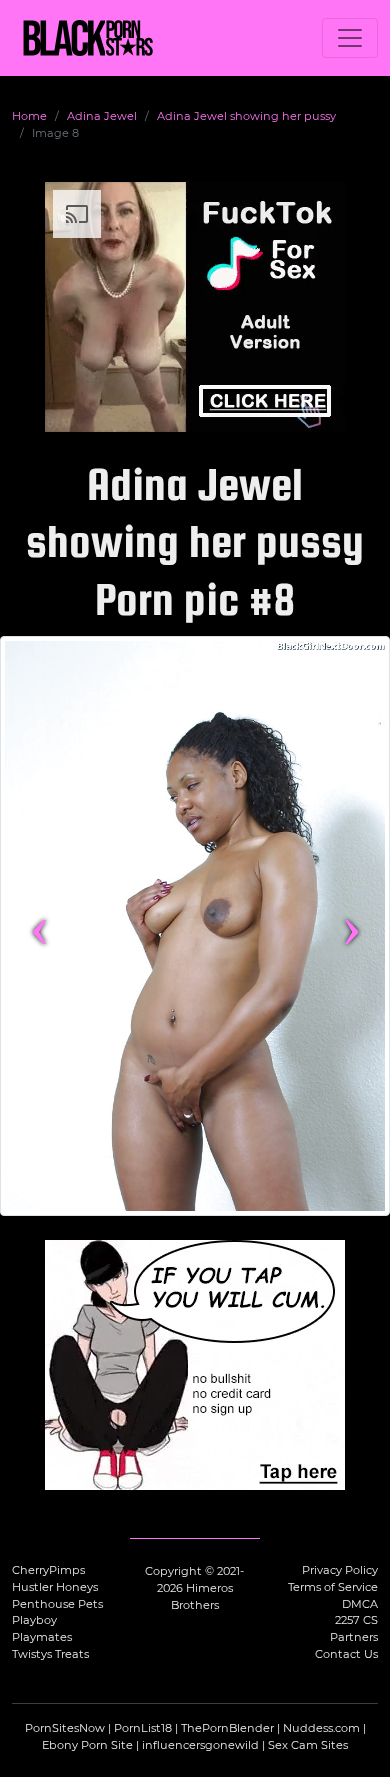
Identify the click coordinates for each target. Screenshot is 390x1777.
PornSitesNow (65, 1728)
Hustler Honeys (55, 1587)
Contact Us (346, 1654)
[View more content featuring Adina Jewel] (195, 926)
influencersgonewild (200, 1745)
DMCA (360, 1604)
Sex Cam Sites (308, 1745)
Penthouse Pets (57, 1604)
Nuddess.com (321, 1728)
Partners (354, 1637)
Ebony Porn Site (87, 1745)
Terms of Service (333, 1587)
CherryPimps (48, 1570)
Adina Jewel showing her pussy (246, 116)
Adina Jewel (102, 116)
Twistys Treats (50, 1654)
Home (29, 116)
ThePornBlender (227, 1728)
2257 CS (356, 1620)
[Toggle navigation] (350, 38)
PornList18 (143, 1728)
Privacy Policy (340, 1570)
